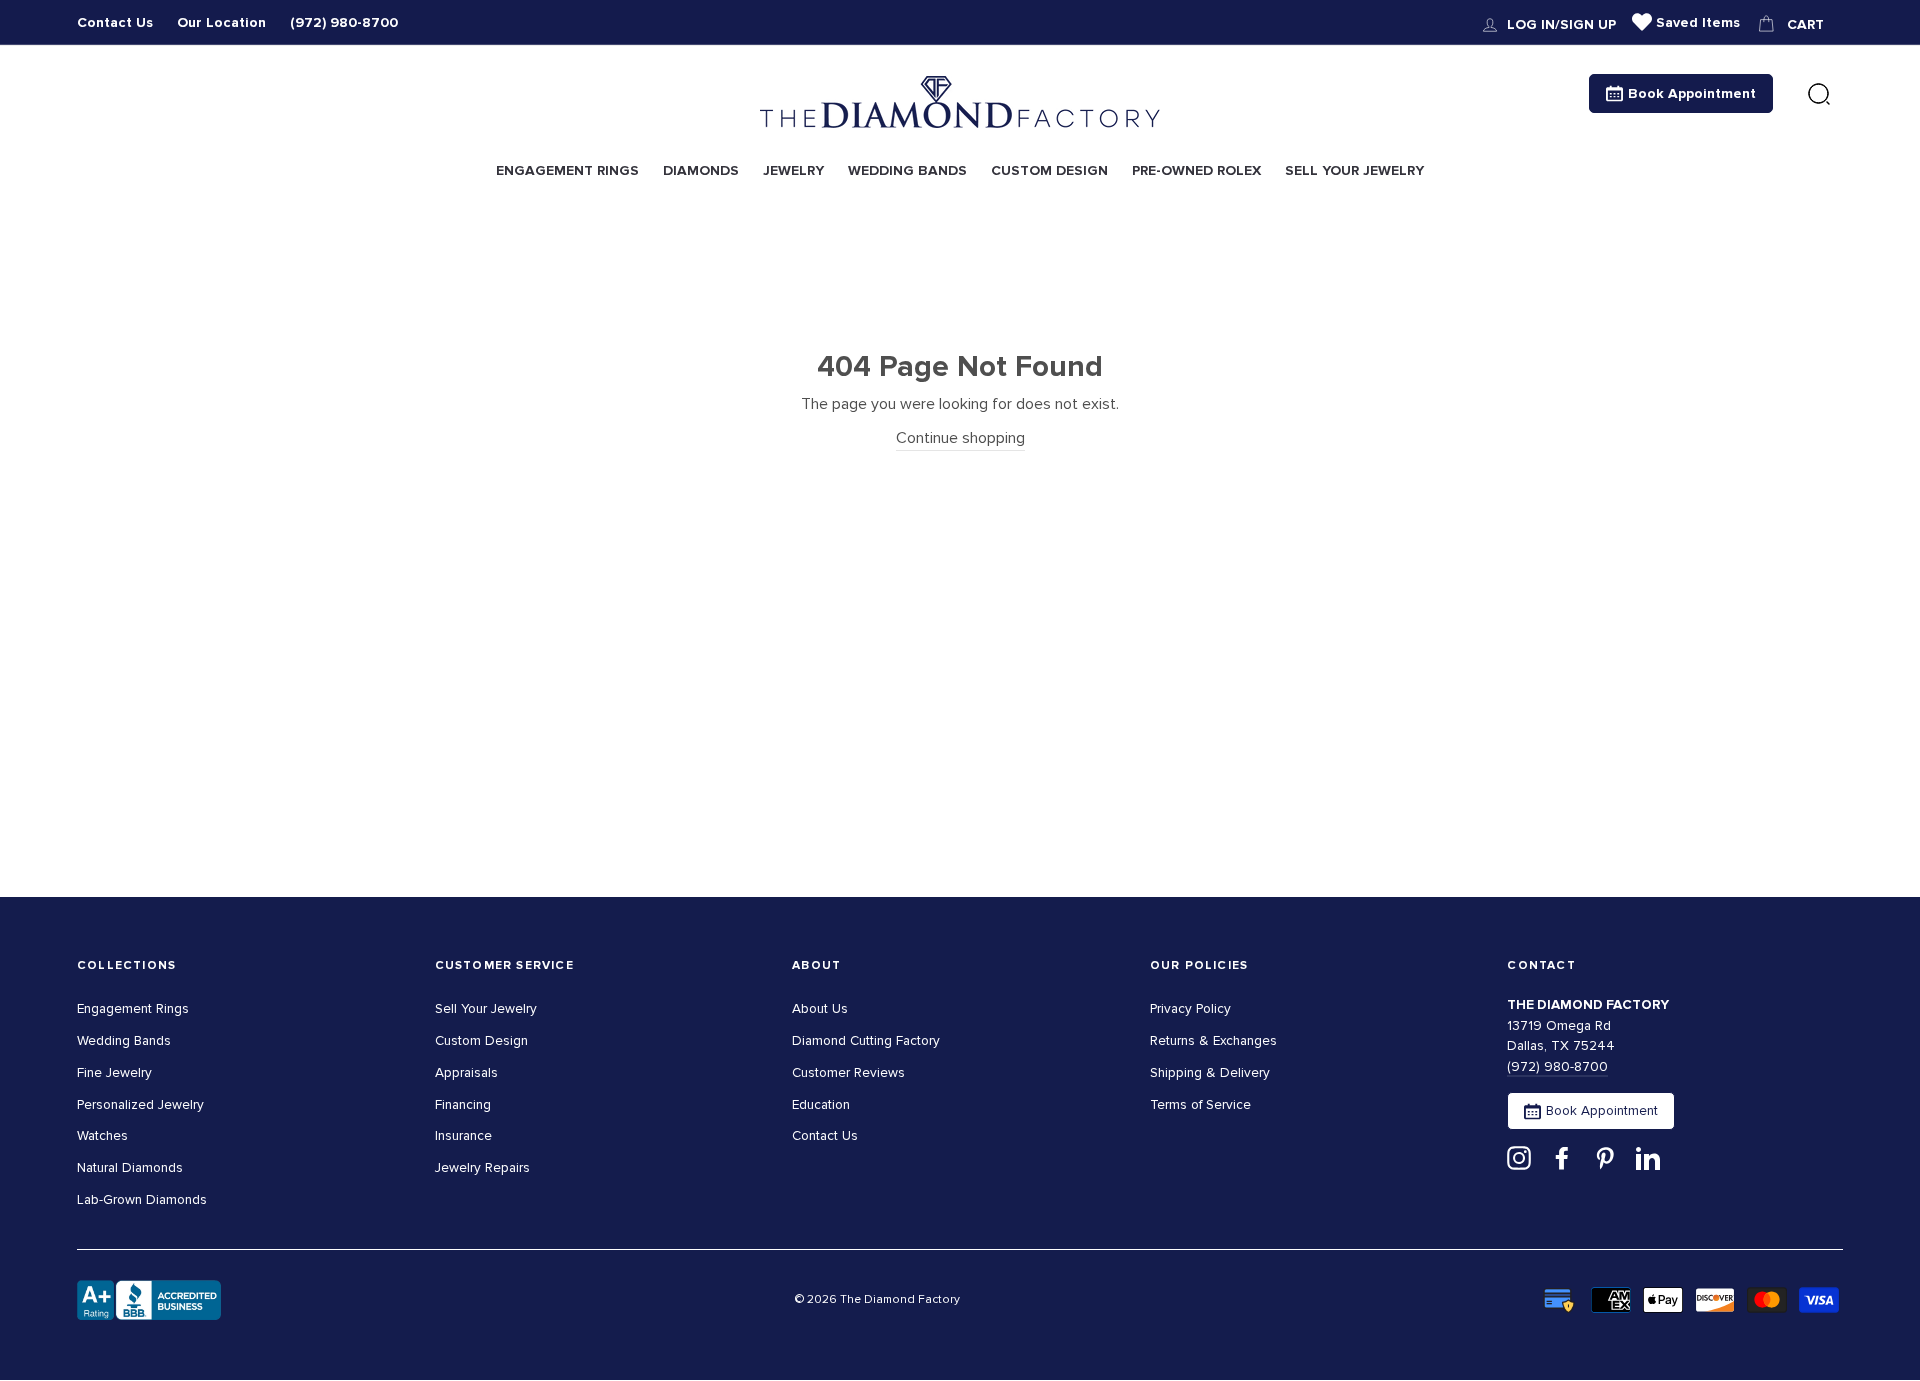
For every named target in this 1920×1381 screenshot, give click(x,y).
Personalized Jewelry (140, 1104)
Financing (463, 1104)
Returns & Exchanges (1213, 1040)
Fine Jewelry (114, 1072)
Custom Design (481, 1040)
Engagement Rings (133, 1008)
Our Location (221, 22)
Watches (102, 1135)
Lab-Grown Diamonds (142, 1199)
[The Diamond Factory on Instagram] (1519, 1157)
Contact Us (115, 22)
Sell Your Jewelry (486, 1008)
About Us (820, 1008)
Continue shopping (960, 438)
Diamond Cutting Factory (866, 1040)
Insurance (463, 1135)
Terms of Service (1200, 1104)
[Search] (1819, 95)
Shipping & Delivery (1210, 1072)
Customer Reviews (848, 1072)
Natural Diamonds (130, 1167)
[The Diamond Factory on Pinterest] (1605, 1157)
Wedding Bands (124, 1040)
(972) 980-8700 (344, 22)
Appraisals (466, 1072)
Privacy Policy (1190, 1008)
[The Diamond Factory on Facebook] (1562, 1157)
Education (821, 1104)
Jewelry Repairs (482, 1167)
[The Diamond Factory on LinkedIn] (1648, 1157)
